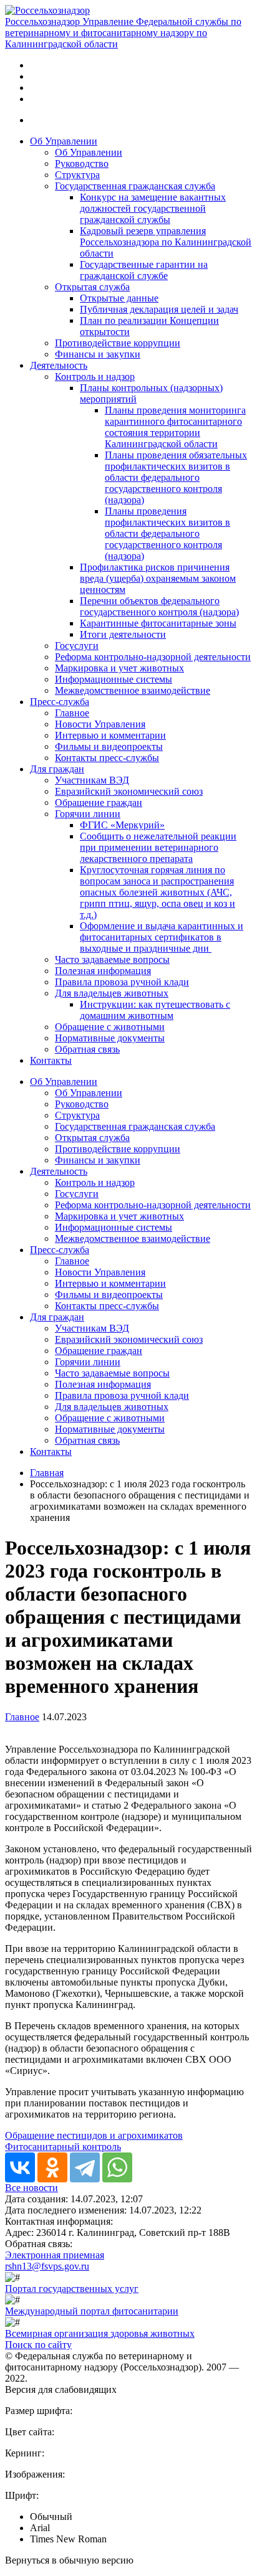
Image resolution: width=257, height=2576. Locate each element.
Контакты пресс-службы (107, 758)
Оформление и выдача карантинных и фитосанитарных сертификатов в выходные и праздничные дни (162, 937)
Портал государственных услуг (72, 2289)
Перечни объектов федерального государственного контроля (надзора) (159, 606)
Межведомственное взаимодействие (133, 690)
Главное (72, 713)
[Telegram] (85, 2167)
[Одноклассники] (52, 2167)
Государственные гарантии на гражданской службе (144, 270)
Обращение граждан (99, 803)
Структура (77, 175)
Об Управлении (64, 141)
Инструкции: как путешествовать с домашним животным (155, 1010)
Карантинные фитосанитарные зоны (158, 623)
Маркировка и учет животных (119, 668)
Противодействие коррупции (118, 343)
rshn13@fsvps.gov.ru (47, 2266)
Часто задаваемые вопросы (112, 959)
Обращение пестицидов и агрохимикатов (94, 2135)
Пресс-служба (60, 702)
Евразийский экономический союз (129, 791)
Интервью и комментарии (110, 735)
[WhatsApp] (117, 2167)
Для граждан (57, 769)
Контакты (51, 1060)
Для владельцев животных (112, 993)
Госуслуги (77, 646)
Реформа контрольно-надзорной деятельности (153, 657)
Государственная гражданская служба (135, 186)
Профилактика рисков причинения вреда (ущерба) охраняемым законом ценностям (158, 578)
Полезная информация (103, 971)
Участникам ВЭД (92, 780)
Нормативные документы (110, 1038)
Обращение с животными (110, 1027)
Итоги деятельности (123, 634)
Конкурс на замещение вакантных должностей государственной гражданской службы (153, 208)
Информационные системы (114, 679)
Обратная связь (87, 1049)
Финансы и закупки (98, 354)
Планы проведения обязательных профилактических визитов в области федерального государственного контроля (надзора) (176, 477)
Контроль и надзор (95, 376)
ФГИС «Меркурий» (122, 825)
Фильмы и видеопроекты (109, 746)
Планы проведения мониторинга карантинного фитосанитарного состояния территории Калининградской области (175, 427)
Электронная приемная (55, 2255)
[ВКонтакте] (20, 2167)
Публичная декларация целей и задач (159, 309)
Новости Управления (100, 724)
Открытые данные (119, 298)
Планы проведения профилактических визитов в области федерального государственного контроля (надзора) (167, 533)
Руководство (82, 163)
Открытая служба (92, 287)
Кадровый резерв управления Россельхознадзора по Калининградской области (166, 242)
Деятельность (59, 365)
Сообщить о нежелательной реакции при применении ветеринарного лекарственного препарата (158, 847)
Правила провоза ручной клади (122, 982)
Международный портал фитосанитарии (92, 2311)
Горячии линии (88, 814)
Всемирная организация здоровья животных (100, 2333)
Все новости (32, 2188)
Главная (47, 1473)
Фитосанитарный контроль (63, 2147)
